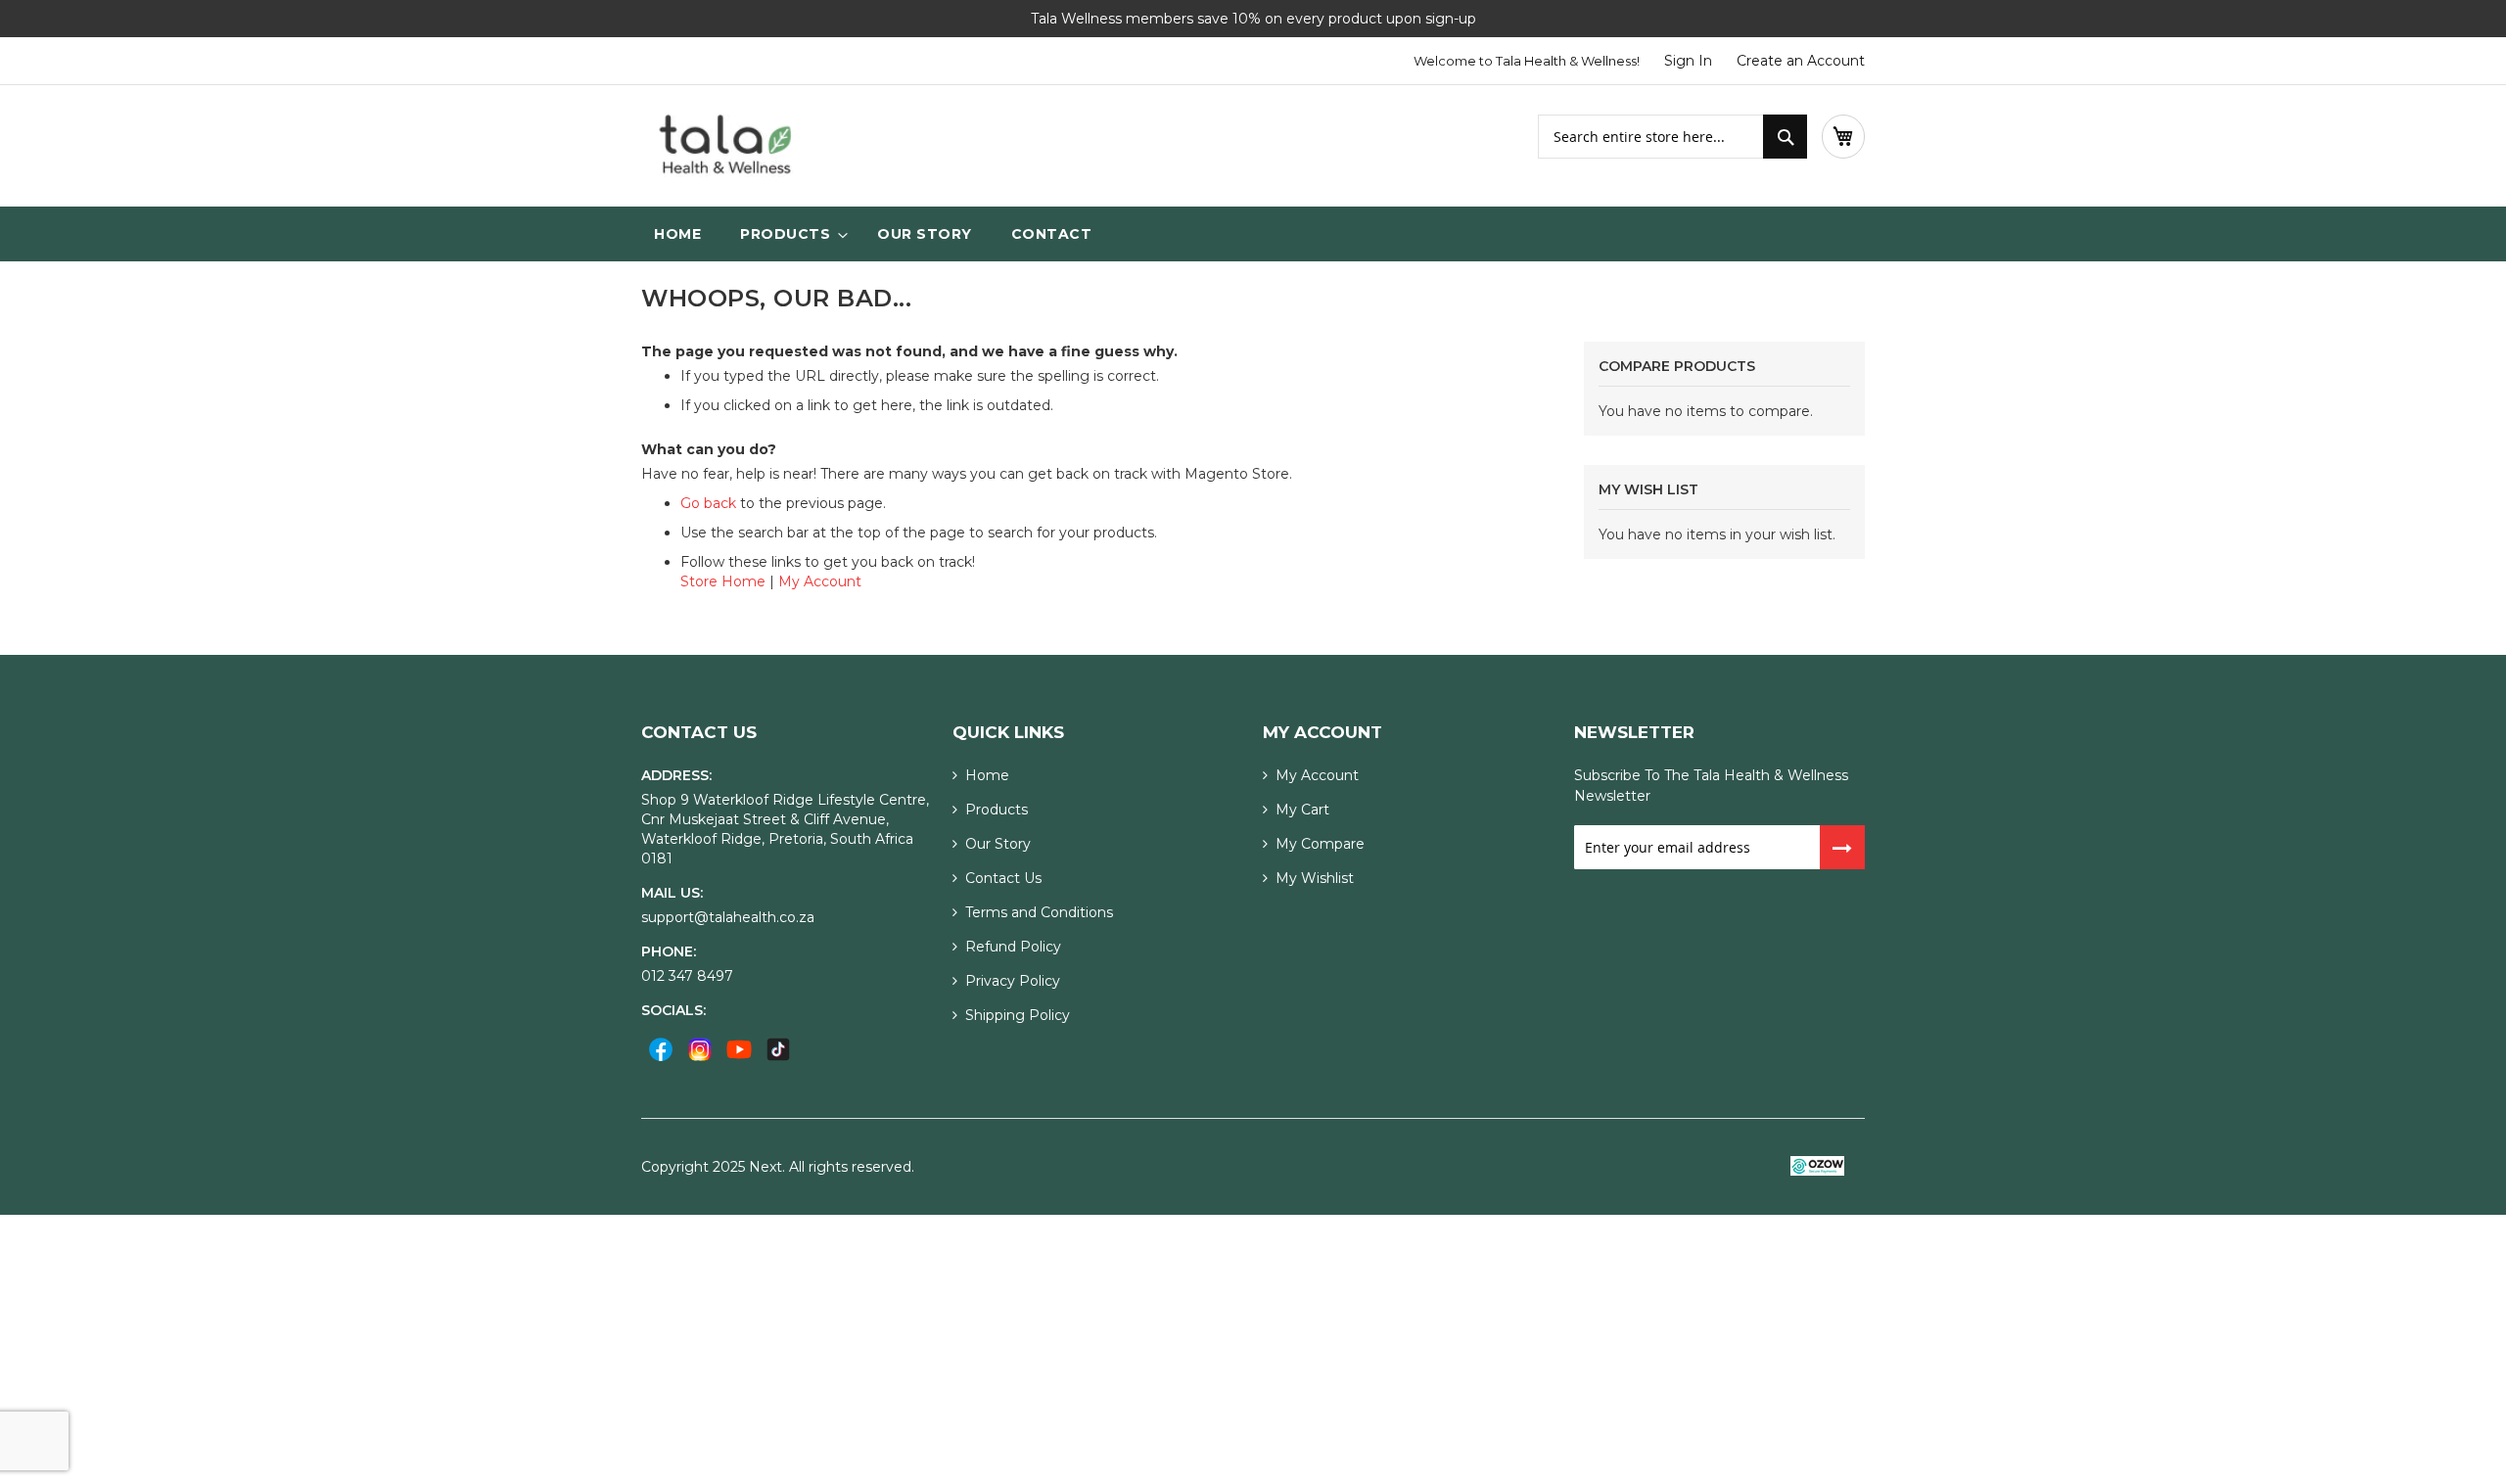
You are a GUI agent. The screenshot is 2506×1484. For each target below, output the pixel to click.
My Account (820, 581)
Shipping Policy (1018, 1015)
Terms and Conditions (1039, 912)
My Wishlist (1315, 878)
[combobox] (1672, 137)
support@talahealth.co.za (728, 917)
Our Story (998, 844)
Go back (708, 503)
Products (997, 810)
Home (987, 775)
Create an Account (1801, 61)
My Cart (1302, 810)
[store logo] (724, 146)
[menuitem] (789, 234)
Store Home (723, 581)
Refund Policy (1013, 947)
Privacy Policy (1013, 981)
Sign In (1688, 61)
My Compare (1320, 844)
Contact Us (1003, 878)
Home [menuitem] (677, 234)
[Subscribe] (1843, 847)
